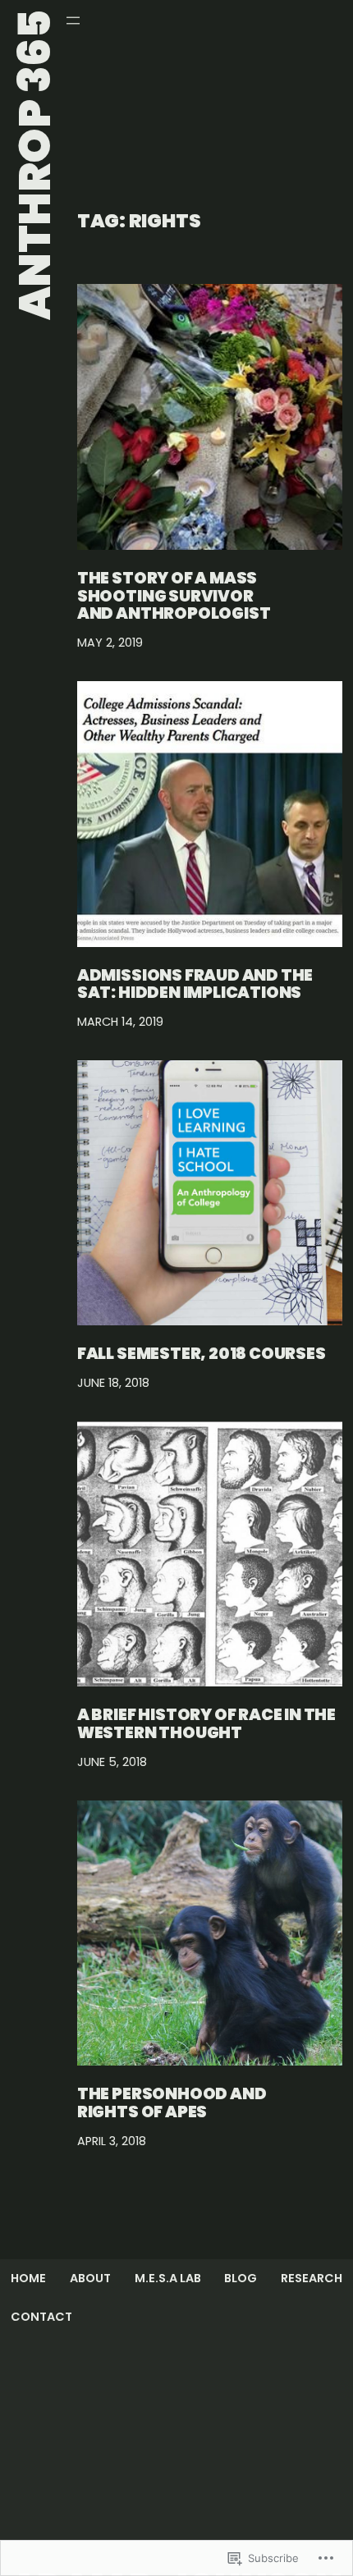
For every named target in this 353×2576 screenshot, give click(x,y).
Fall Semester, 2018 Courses (202, 1354)
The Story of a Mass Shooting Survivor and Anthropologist (174, 596)
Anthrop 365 (35, 165)
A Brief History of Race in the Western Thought (206, 1724)
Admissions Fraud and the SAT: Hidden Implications (195, 985)
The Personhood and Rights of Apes (172, 2103)
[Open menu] (73, 21)
